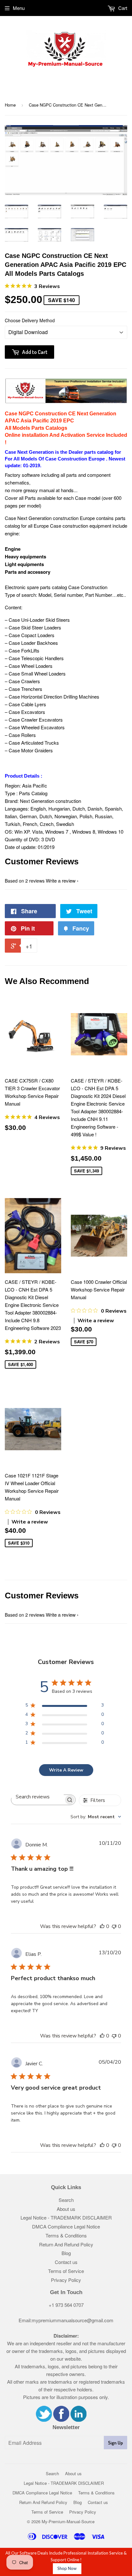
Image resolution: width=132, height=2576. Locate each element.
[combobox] (96, 1817)
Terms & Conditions (66, 2235)
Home (10, 105)
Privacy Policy (66, 2280)
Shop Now (67, 2568)
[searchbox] (37, 1797)
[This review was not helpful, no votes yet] (114, 1926)
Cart (122, 8)
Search (66, 2200)
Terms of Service (66, 2271)
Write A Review (66, 1770)
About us (66, 2209)
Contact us (66, 2262)
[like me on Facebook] (61, 2420)
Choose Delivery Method (30, 320)
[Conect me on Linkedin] (78, 2420)
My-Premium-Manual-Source (68, 2521)
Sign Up (116, 2443)
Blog (66, 2253)
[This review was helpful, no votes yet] (102, 1926)
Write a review (61, 880)
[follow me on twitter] (44, 2420)
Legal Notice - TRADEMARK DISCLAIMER (66, 2217)
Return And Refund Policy (66, 2244)
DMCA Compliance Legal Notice (66, 2226)
